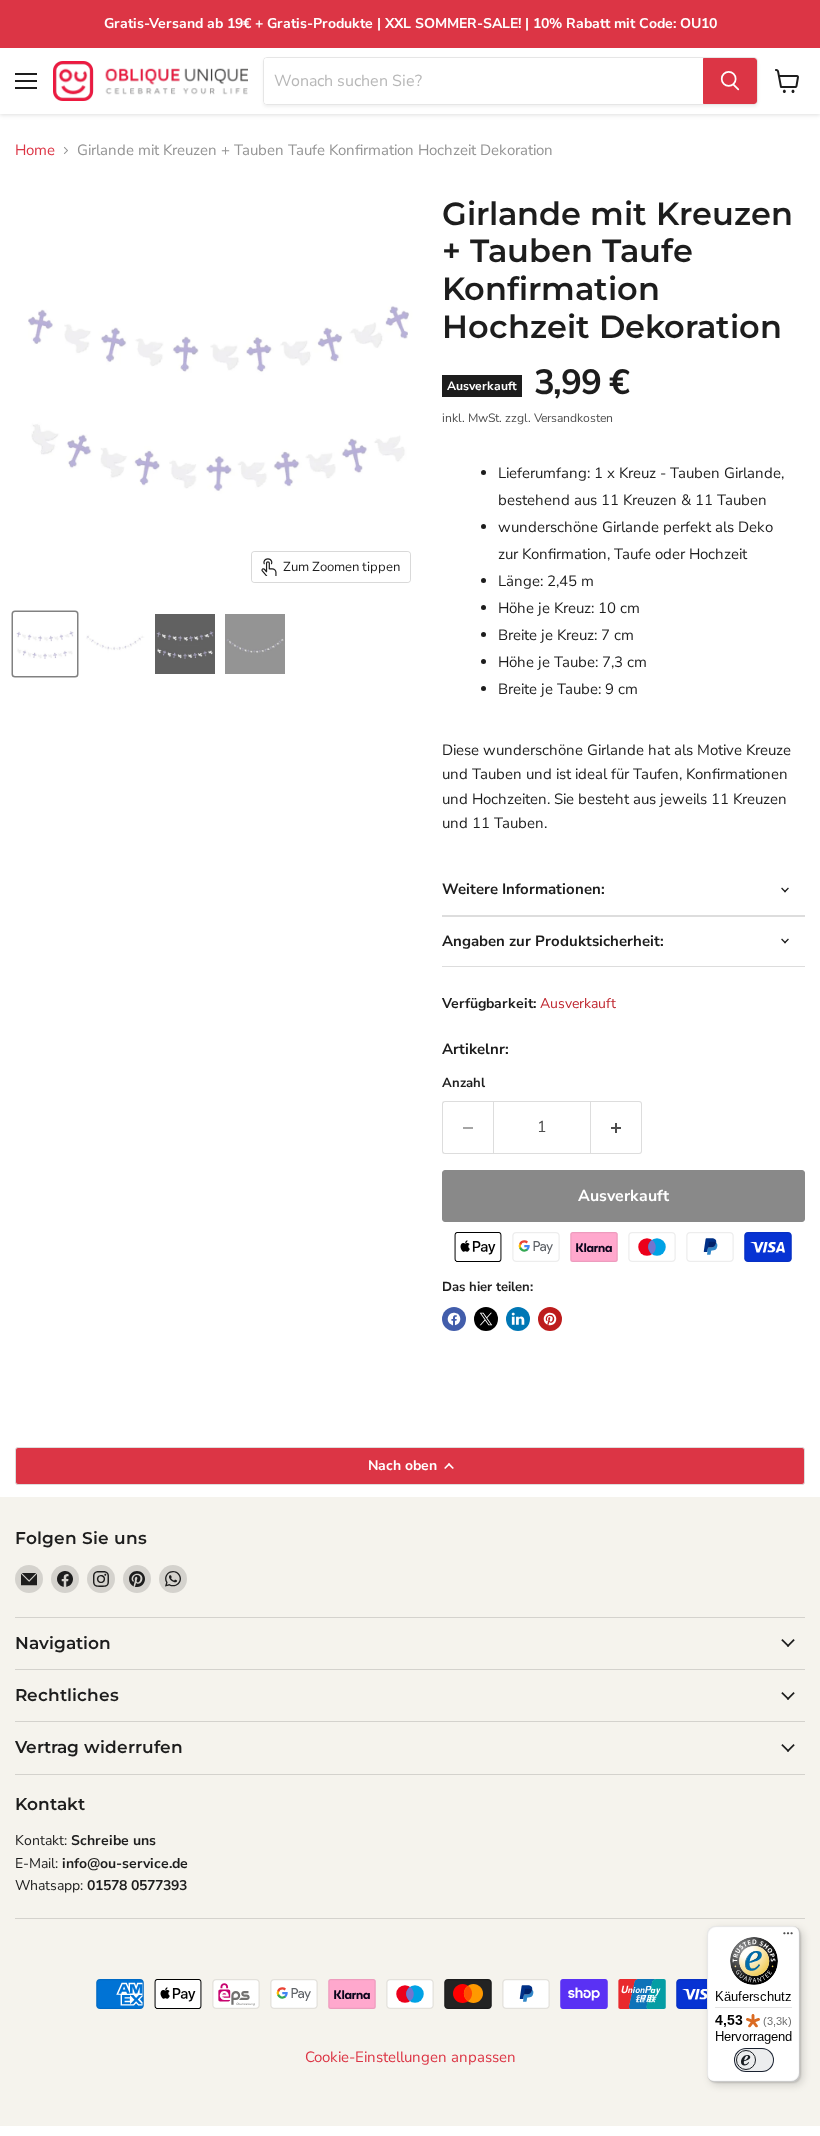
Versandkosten (573, 418)
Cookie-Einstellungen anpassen (410, 2057)
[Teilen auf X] (486, 1319)
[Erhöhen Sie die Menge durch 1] (616, 1127)
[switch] (754, 2060)
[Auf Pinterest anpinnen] (550, 1319)
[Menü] (788, 1938)
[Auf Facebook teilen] (454, 1319)
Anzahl (463, 1083)
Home (35, 150)
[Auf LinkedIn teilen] (518, 1319)
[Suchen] (730, 81)
